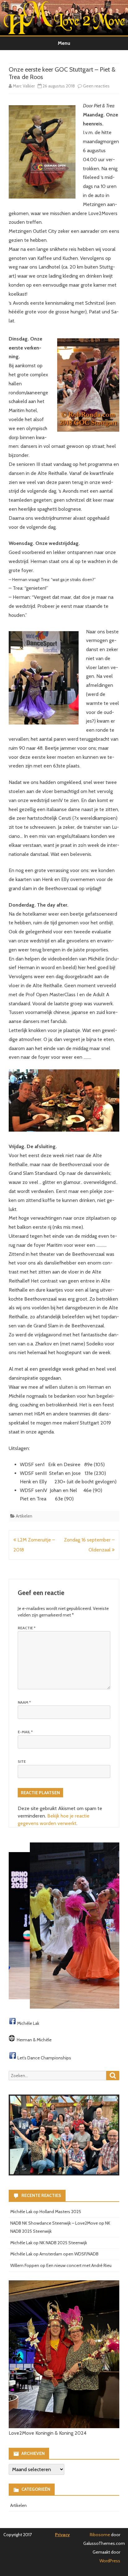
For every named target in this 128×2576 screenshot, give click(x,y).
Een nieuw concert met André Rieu (79, 2265)
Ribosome (100, 2535)
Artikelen (24, 1516)
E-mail (25, 1732)
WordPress (110, 2561)
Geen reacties (96, 86)
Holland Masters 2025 (60, 2212)
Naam (24, 1702)
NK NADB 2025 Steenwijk (63, 2243)
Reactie (27, 1628)
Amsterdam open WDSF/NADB (69, 2254)
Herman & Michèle (34, 2040)
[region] (64, 1926)
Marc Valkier (24, 86)
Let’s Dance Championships (44, 2058)
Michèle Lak (28, 2023)
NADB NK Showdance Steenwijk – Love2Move (54, 2223)
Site (22, 1761)
